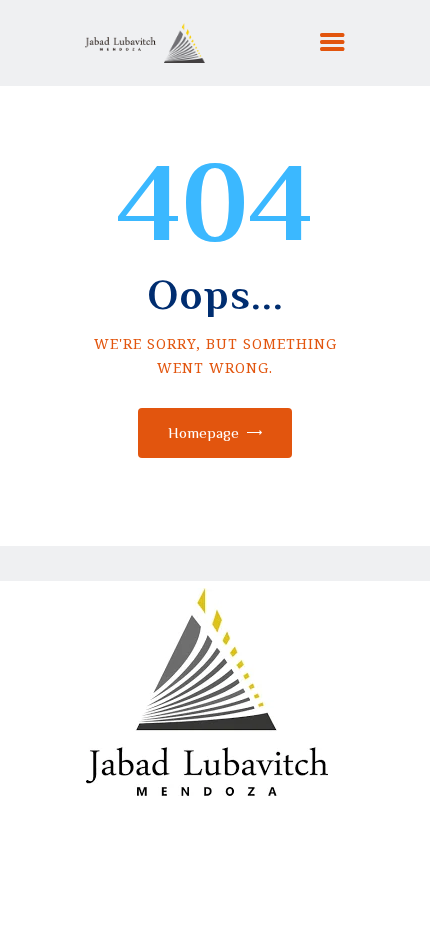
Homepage (203, 432)
